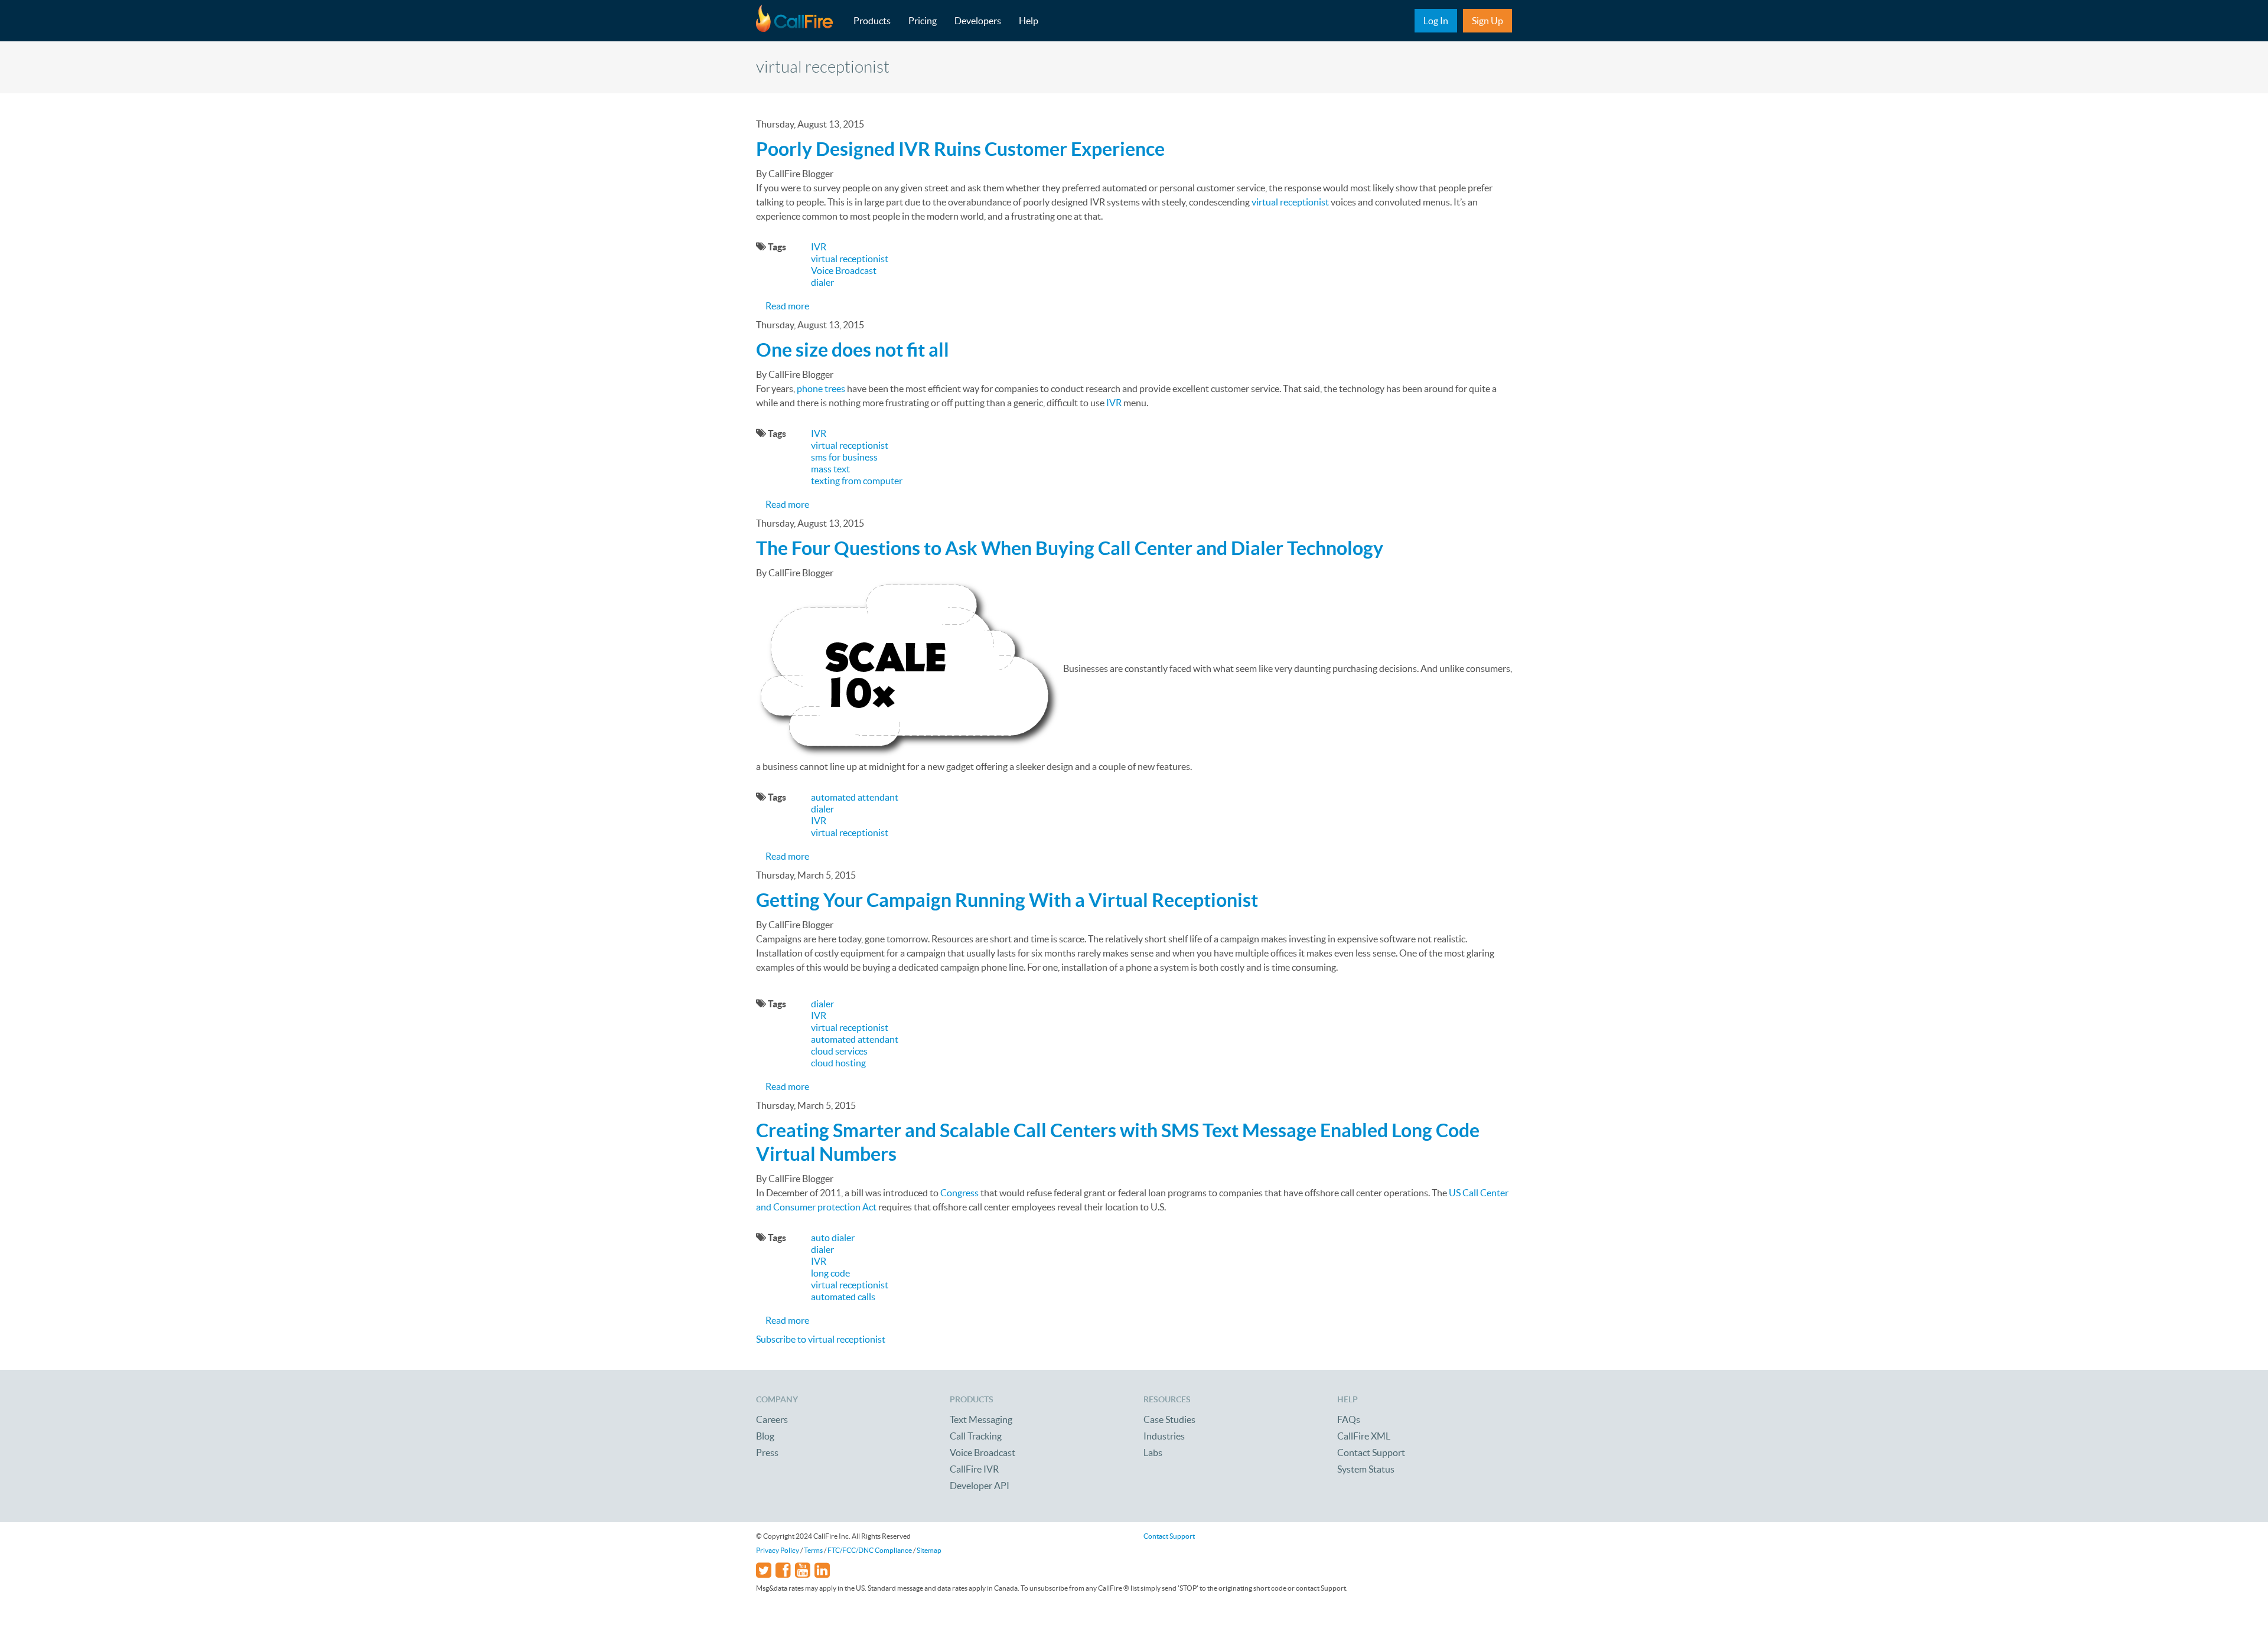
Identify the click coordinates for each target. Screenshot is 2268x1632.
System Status (1366, 1469)
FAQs (1349, 1419)
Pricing (923, 21)
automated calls (843, 1297)
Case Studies (1169, 1419)
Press (767, 1453)
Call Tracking (976, 1436)
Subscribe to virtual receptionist (821, 1339)
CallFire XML (1364, 1436)
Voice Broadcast (844, 270)
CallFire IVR (974, 1469)
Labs (1153, 1453)
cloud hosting (838, 1063)
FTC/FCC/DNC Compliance (870, 1550)
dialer (822, 282)
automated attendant (855, 797)
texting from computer (857, 481)
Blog (765, 1436)
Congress (959, 1193)
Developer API (980, 1486)
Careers (772, 1419)
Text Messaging (981, 1419)
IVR (819, 247)
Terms (813, 1550)
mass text (830, 469)
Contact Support (1371, 1453)
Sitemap (929, 1550)
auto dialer (833, 1238)
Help (1029, 21)
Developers (978, 21)
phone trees (821, 389)
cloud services (839, 1051)
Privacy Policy (778, 1550)
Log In (1436, 21)
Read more (787, 306)
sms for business (844, 457)
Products (872, 21)
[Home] (800, 21)
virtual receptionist (1290, 202)
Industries (1164, 1436)
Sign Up (1487, 21)
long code (830, 1273)
